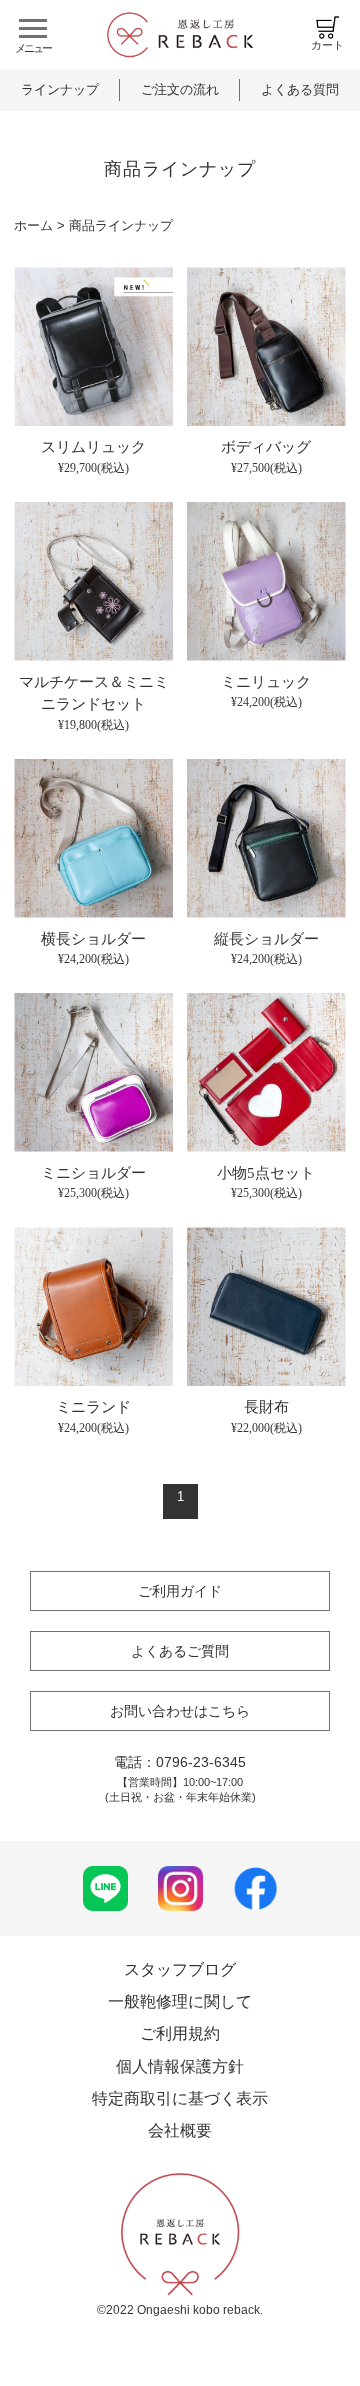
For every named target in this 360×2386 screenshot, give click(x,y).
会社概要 (180, 2130)
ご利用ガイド (180, 1591)
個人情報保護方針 (180, 2066)
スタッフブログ (180, 1969)
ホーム (33, 225)
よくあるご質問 (180, 1651)
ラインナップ (60, 89)
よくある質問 (300, 89)
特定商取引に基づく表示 (180, 2098)
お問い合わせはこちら (180, 1711)
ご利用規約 (180, 2033)
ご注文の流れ (180, 89)
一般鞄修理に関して (180, 2001)
